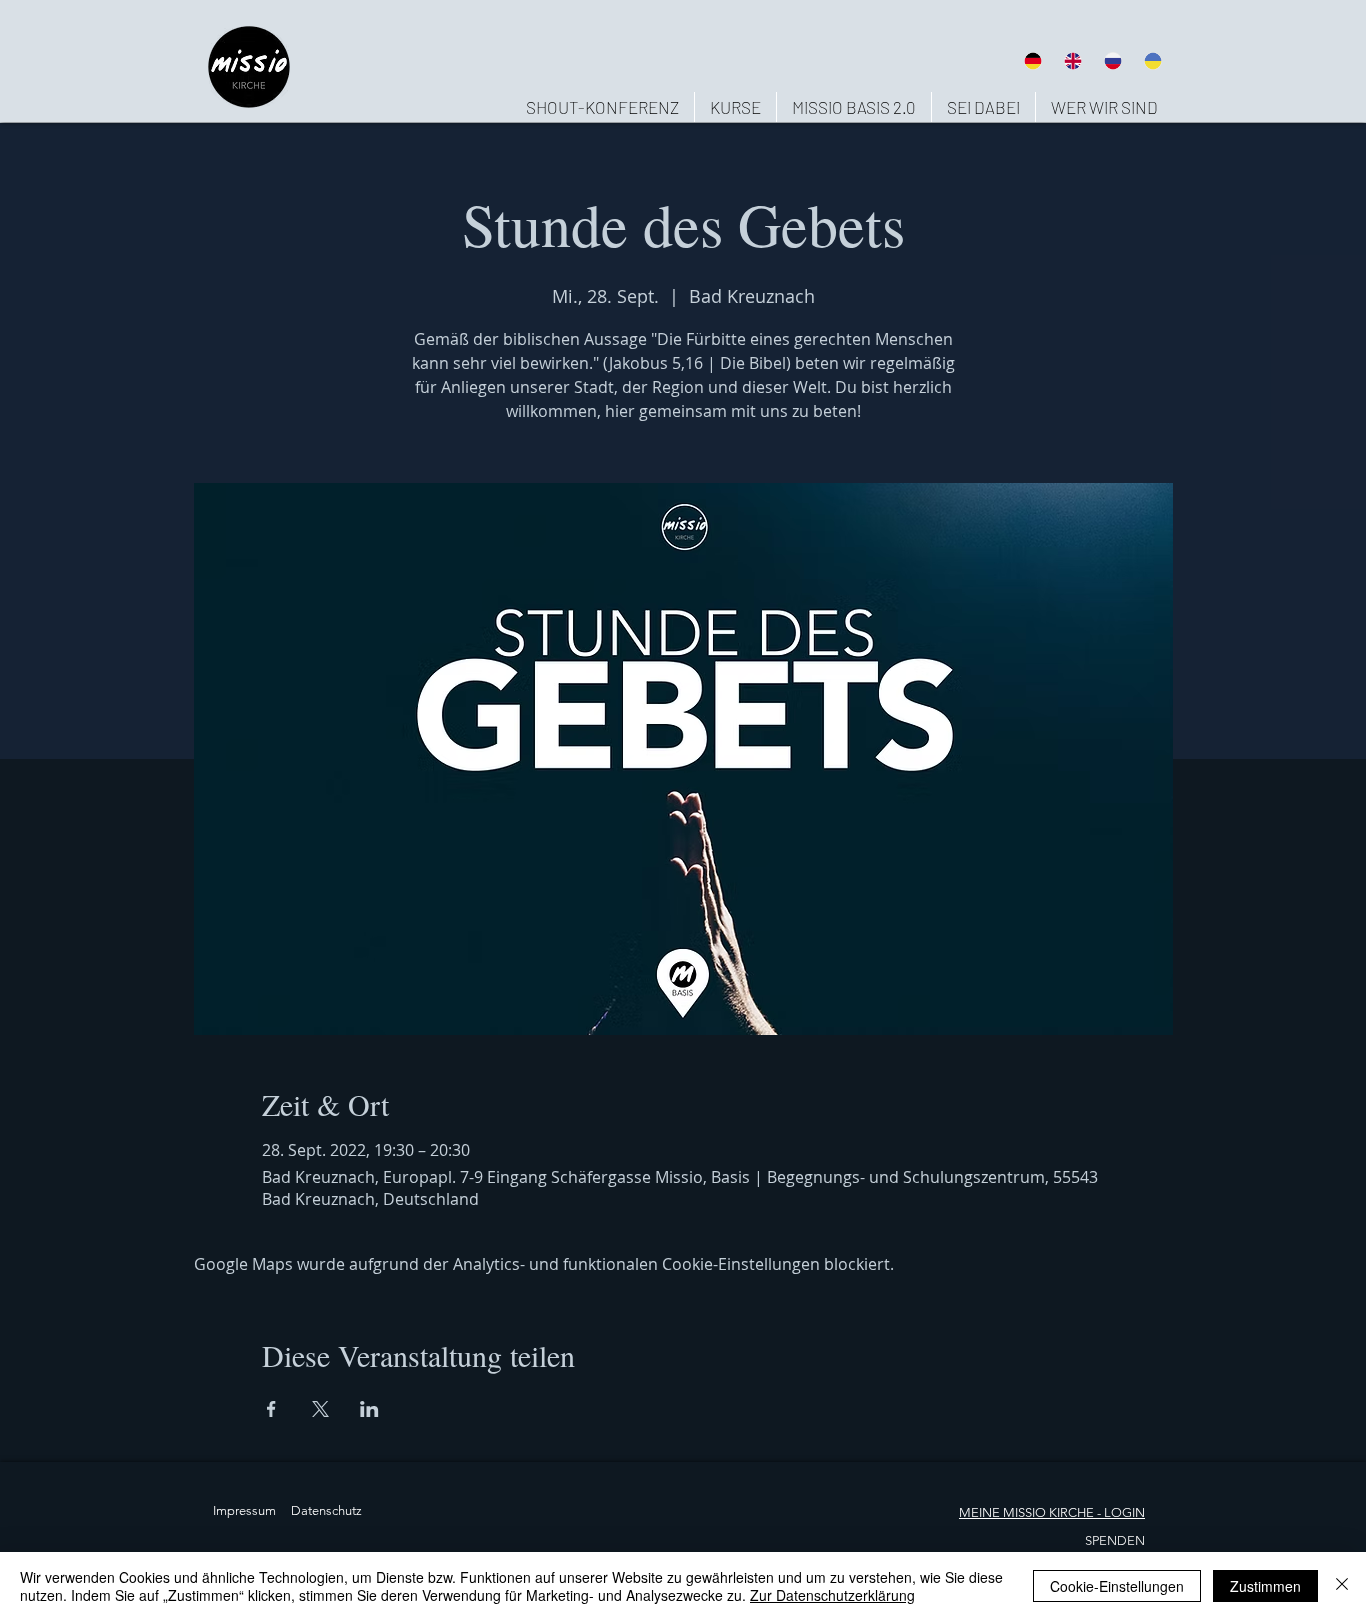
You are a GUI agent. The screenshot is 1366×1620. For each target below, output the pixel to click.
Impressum (244, 1510)
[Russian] (1113, 60)
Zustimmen (1265, 1586)
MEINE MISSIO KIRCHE (1026, 1512)
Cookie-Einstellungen (1117, 1586)
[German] (1032, 60)
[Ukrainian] (1153, 60)
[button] (1104, 107)
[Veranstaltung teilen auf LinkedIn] (369, 1409)
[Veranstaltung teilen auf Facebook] (271, 1409)
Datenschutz (326, 1510)
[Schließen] (1342, 1586)
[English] (1072, 60)
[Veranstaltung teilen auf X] (320, 1409)
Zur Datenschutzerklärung (832, 1595)
